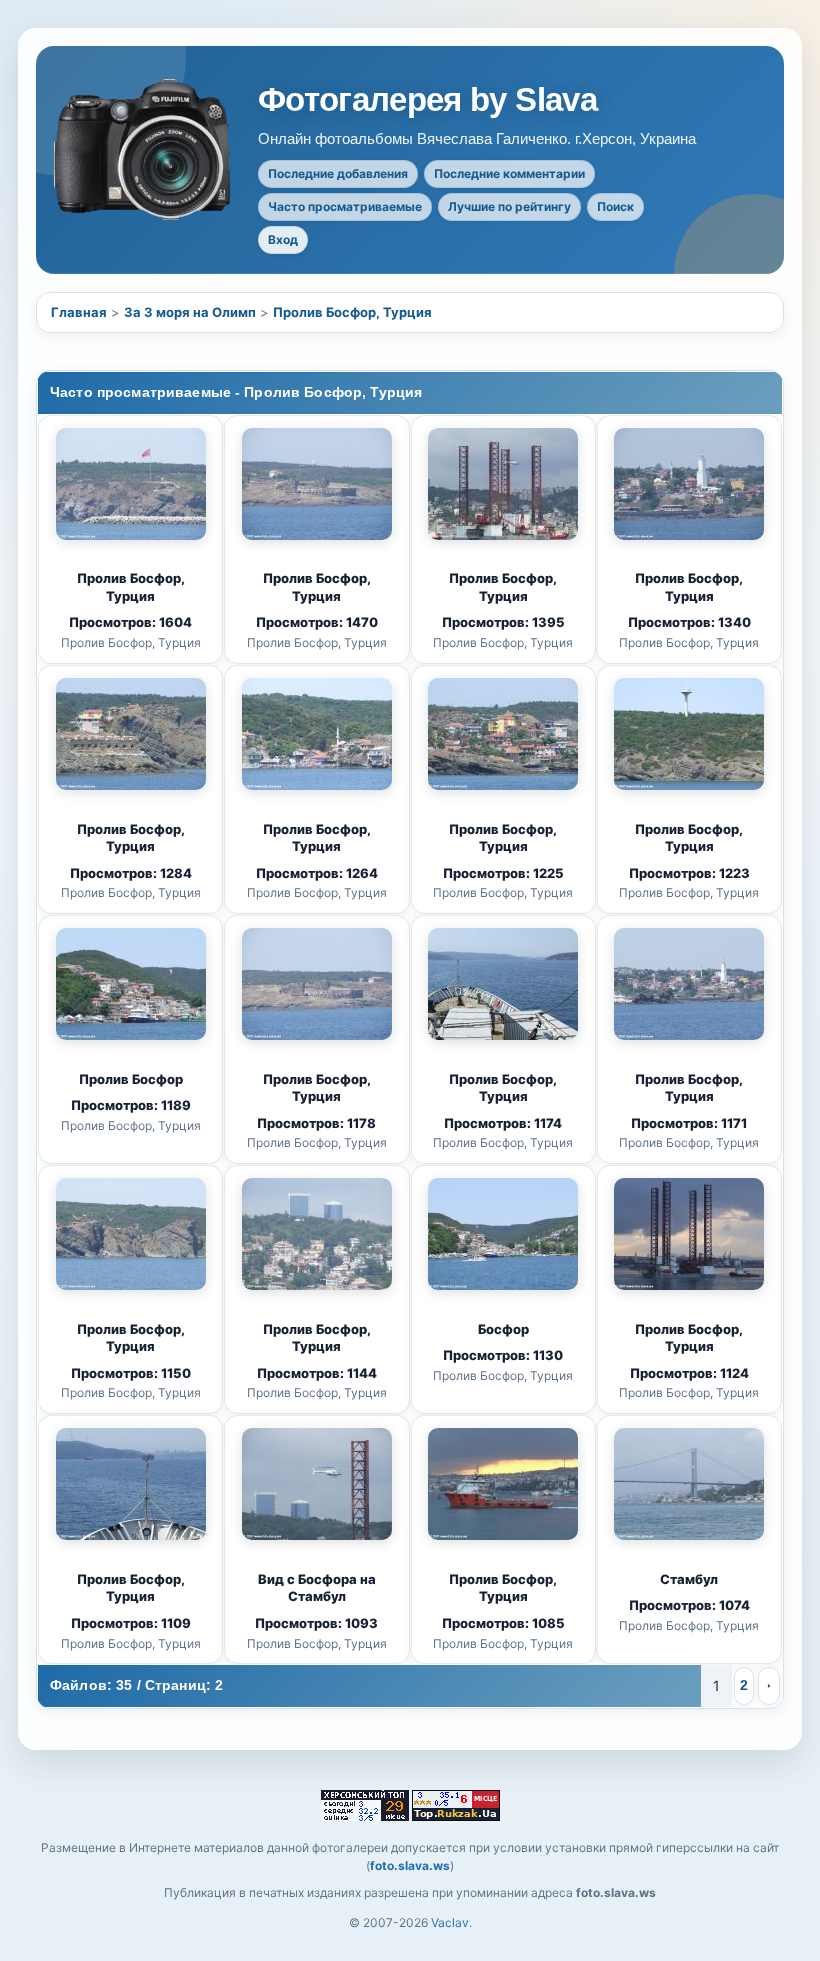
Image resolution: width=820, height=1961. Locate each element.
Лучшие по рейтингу (509, 206)
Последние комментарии (509, 173)
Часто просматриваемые (345, 206)
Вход (283, 239)
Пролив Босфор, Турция (352, 312)
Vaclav (450, 1922)
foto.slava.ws (410, 1865)
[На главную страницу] (144, 149)
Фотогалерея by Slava (427, 100)
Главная (79, 312)
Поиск (615, 206)
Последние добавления (338, 173)
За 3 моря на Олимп (190, 312)
